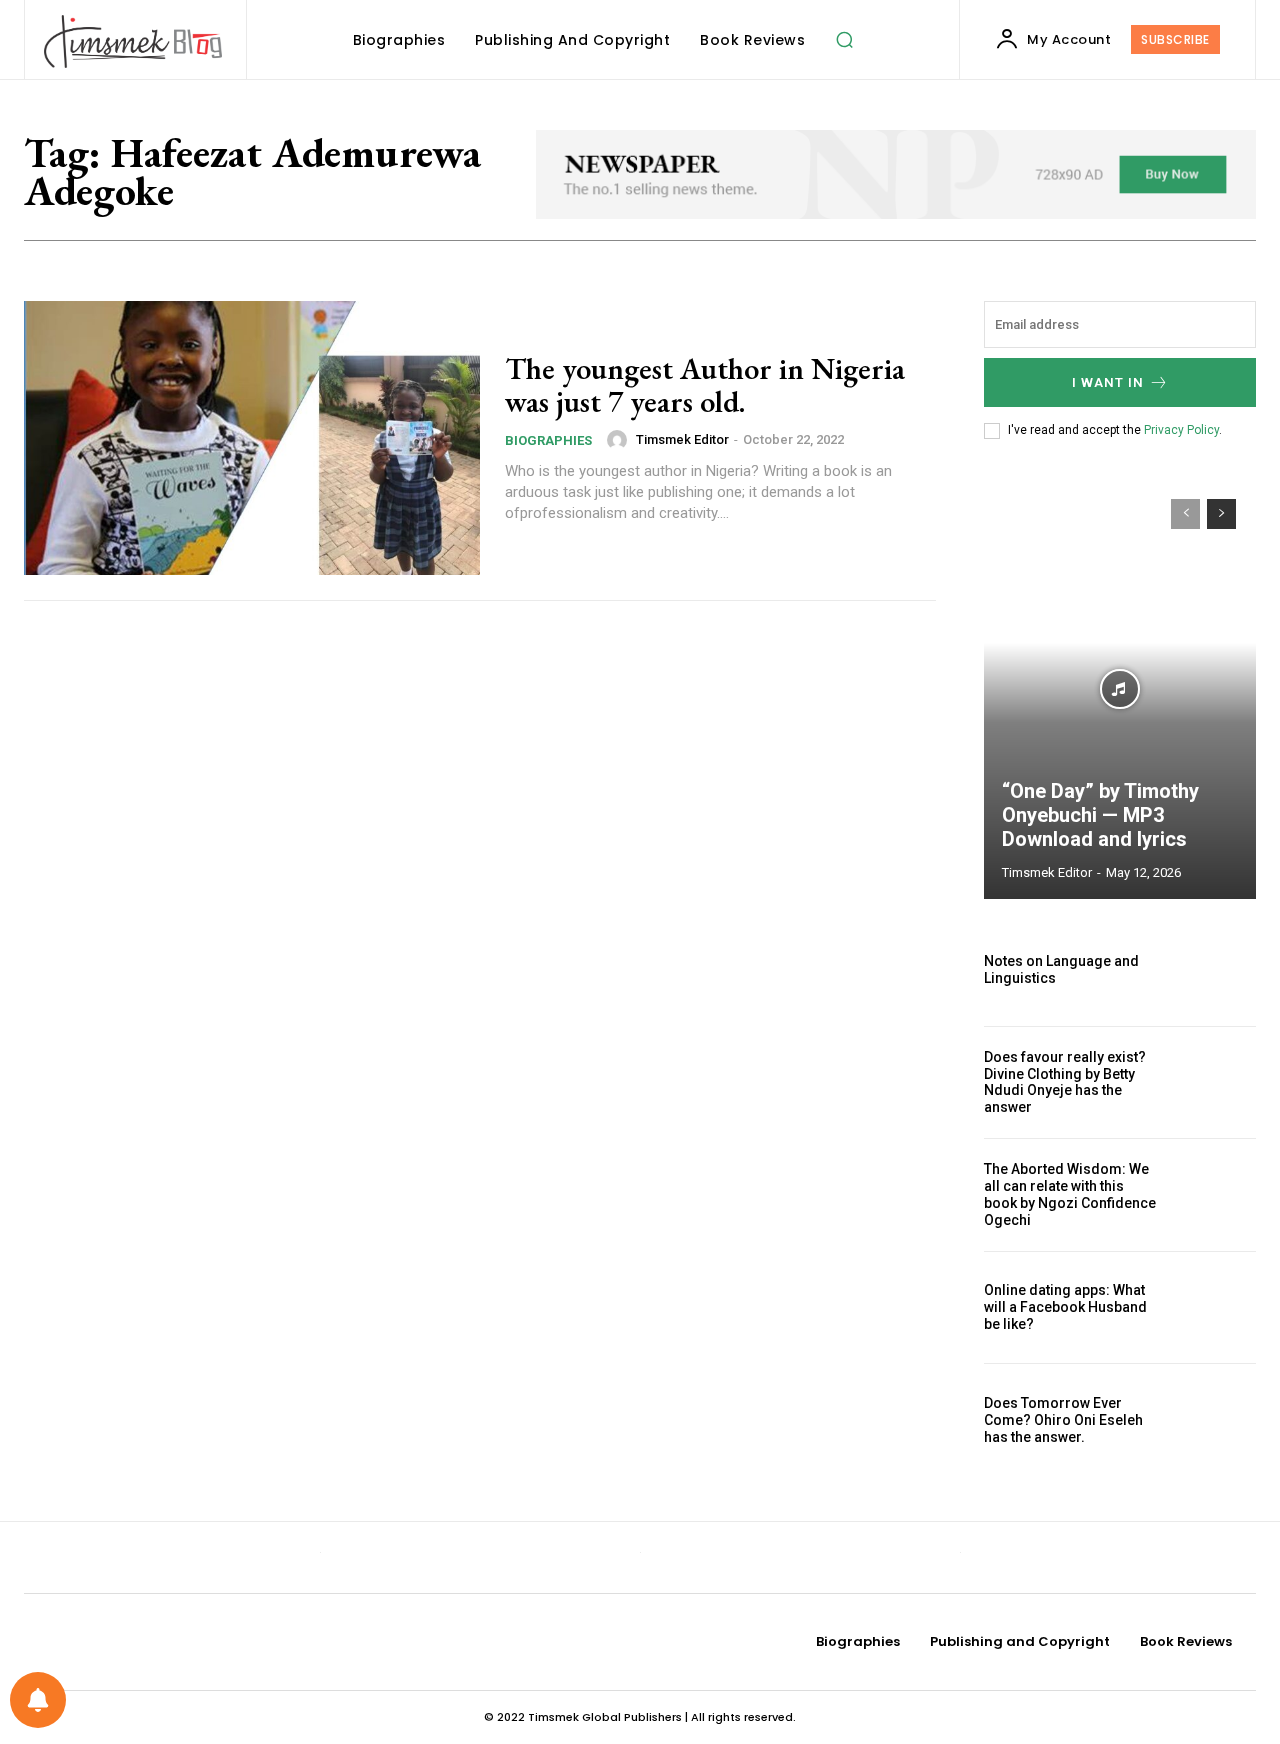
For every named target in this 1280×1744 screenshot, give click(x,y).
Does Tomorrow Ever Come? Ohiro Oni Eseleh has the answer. (1063, 1420)
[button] (844, 40)
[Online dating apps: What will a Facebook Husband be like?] (1215, 1308)
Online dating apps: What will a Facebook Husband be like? (1065, 1307)
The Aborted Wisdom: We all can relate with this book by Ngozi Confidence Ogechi (1070, 1194)
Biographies (548, 440)
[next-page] (1221, 514)
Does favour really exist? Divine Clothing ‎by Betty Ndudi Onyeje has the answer (1065, 1082)
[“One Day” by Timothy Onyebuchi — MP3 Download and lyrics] (1120, 689)
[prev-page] (1185, 514)
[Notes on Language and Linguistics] (1215, 970)
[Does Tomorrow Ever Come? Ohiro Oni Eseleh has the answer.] (1215, 1420)
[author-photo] (620, 440)
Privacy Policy (1181, 430)
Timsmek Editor (682, 439)
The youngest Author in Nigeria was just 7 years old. (705, 385)
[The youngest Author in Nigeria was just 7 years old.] (252, 438)
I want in (1108, 382)
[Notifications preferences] (38, 1700)
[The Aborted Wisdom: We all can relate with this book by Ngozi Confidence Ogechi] (1215, 1195)
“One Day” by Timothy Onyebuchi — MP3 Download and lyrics (1100, 815)
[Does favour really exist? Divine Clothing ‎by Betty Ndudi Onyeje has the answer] (1215, 1083)
